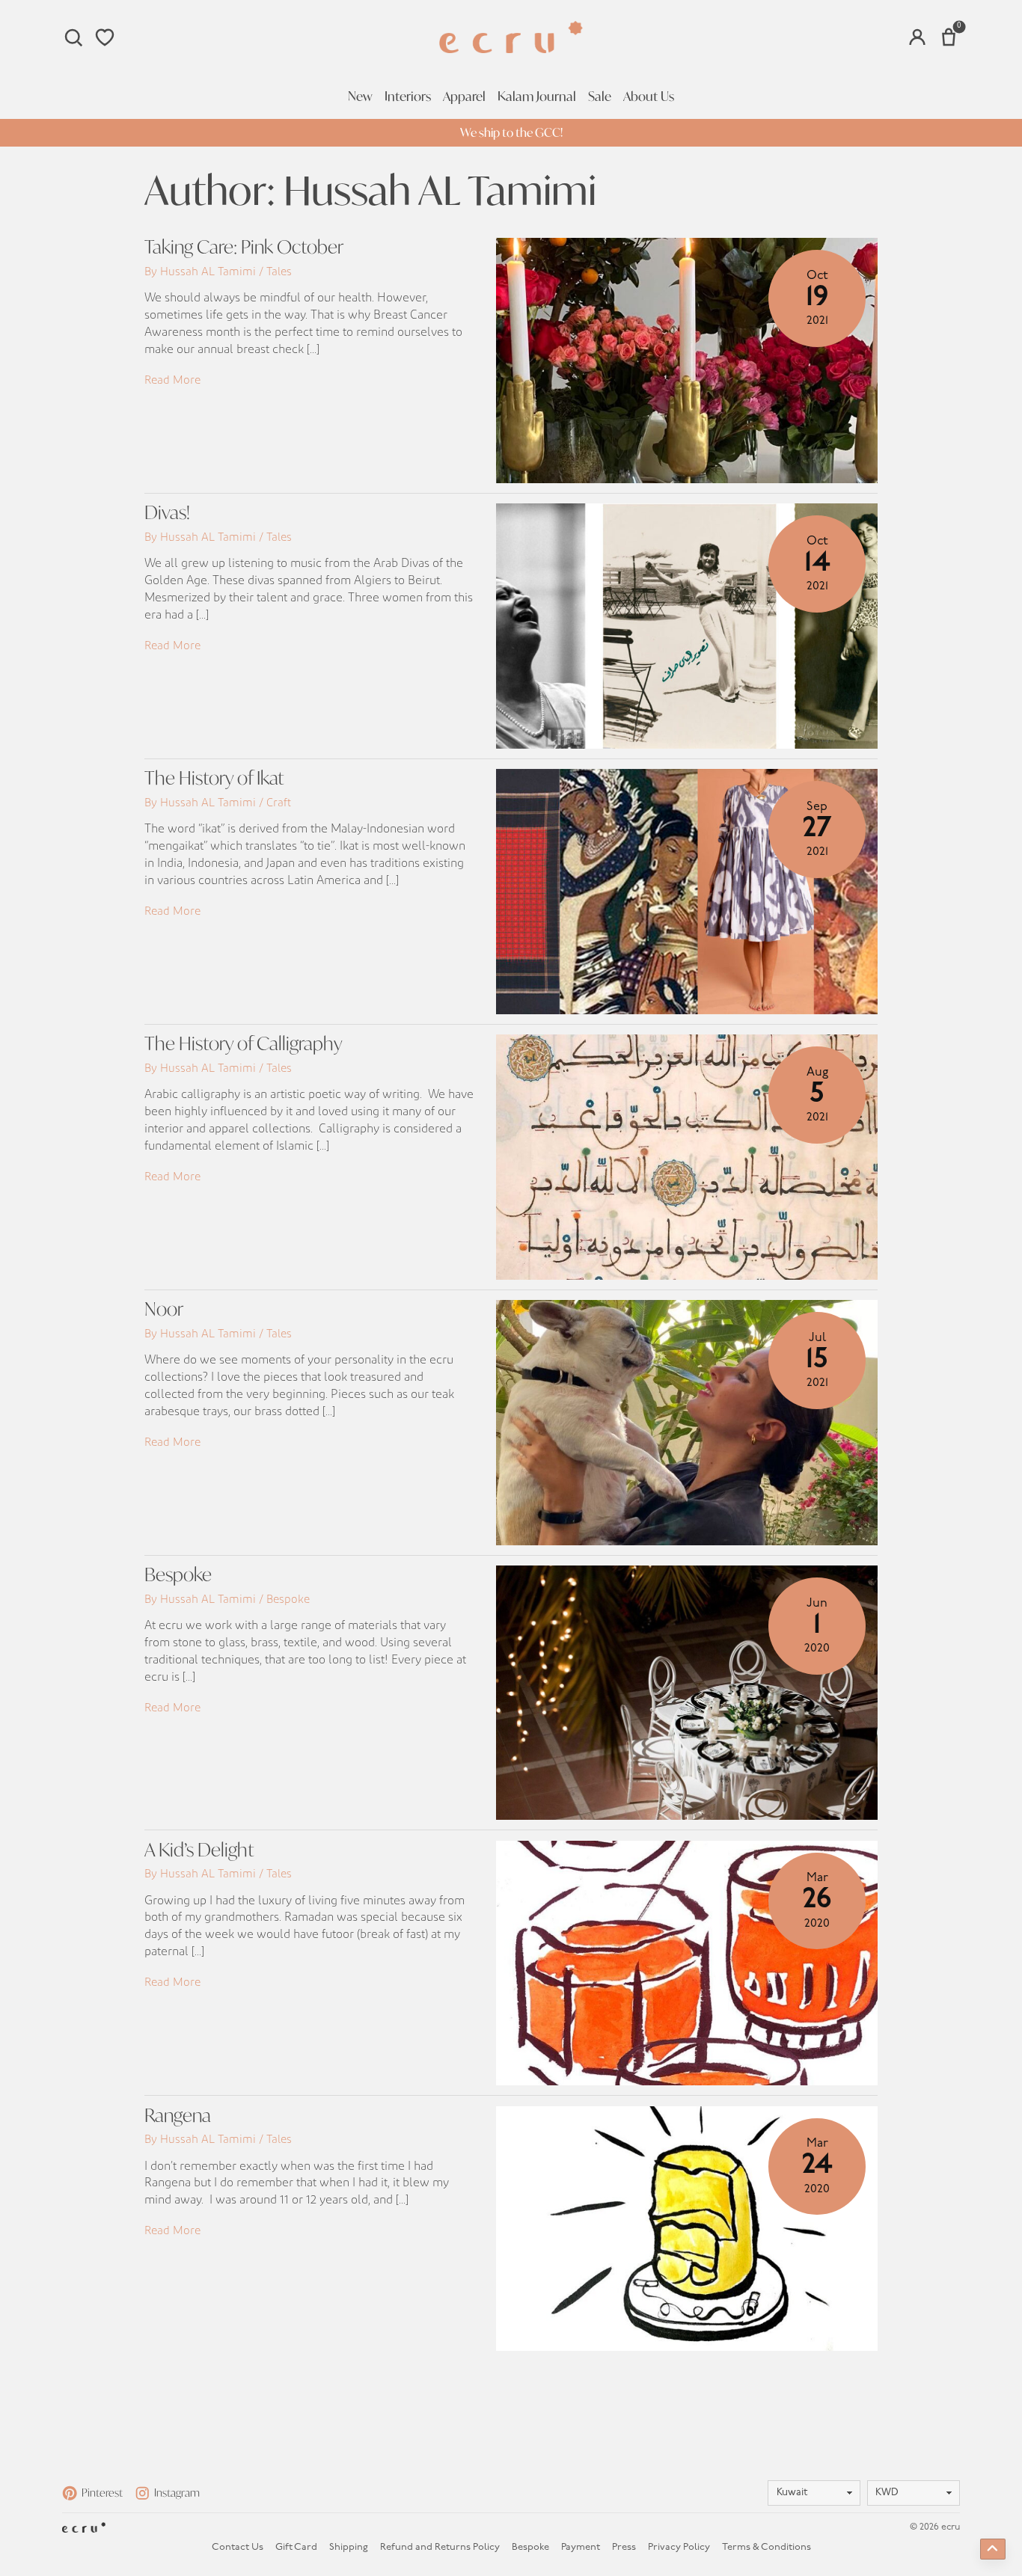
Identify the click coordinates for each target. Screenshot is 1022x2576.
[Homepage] (511, 37)
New (360, 96)
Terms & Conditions (766, 2547)
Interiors (408, 96)
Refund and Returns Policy (440, 2547)
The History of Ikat (214, 778)
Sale (600, 96)
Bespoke (178, 1574)
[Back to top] (993, 2549)
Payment (581, 2547)
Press (624, 2547)
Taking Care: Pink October (244, 246)
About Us (649, 96)
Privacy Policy (679, 2547)
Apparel (464, 96)
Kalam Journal (537, 96)
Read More (172, 380)
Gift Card (296, 2547)
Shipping (349, 2547)
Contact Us (238, 2547)
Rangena (178, 2115)
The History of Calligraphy (244, 1043)
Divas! (167, 512)
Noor (164, 1309)
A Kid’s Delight (199, 1849)
